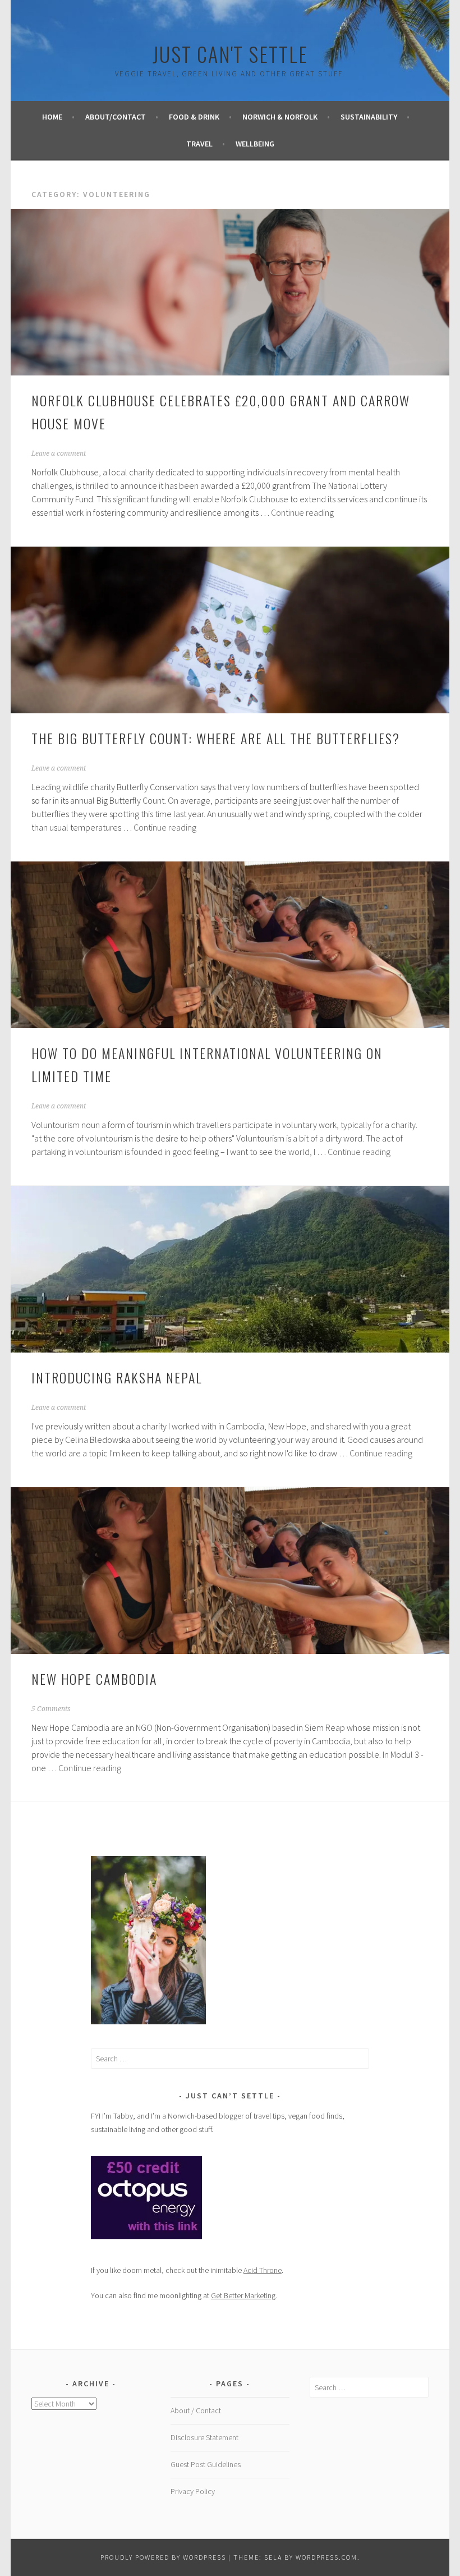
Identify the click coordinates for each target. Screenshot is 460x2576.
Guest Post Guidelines (206, 2464)
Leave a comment (59, 453)
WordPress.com (326, 2557)
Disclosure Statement (204, 2437)
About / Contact (196, 2410)
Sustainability (369, 117)
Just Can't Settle (230, 54)
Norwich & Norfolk (280, 117)
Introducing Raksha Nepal (117, 1377)
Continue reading (302, 512)
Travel (199, 144)
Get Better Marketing (243, 2295)
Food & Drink (194, 117)
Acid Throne (263, 2270)
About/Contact (116, 117)
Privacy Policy (193, 2491)
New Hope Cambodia (94, 1679)
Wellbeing (255, 144)
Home (52, 117)
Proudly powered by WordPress (163, 2557)
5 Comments (51, 1709)
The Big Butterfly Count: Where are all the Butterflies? (216, 738)
